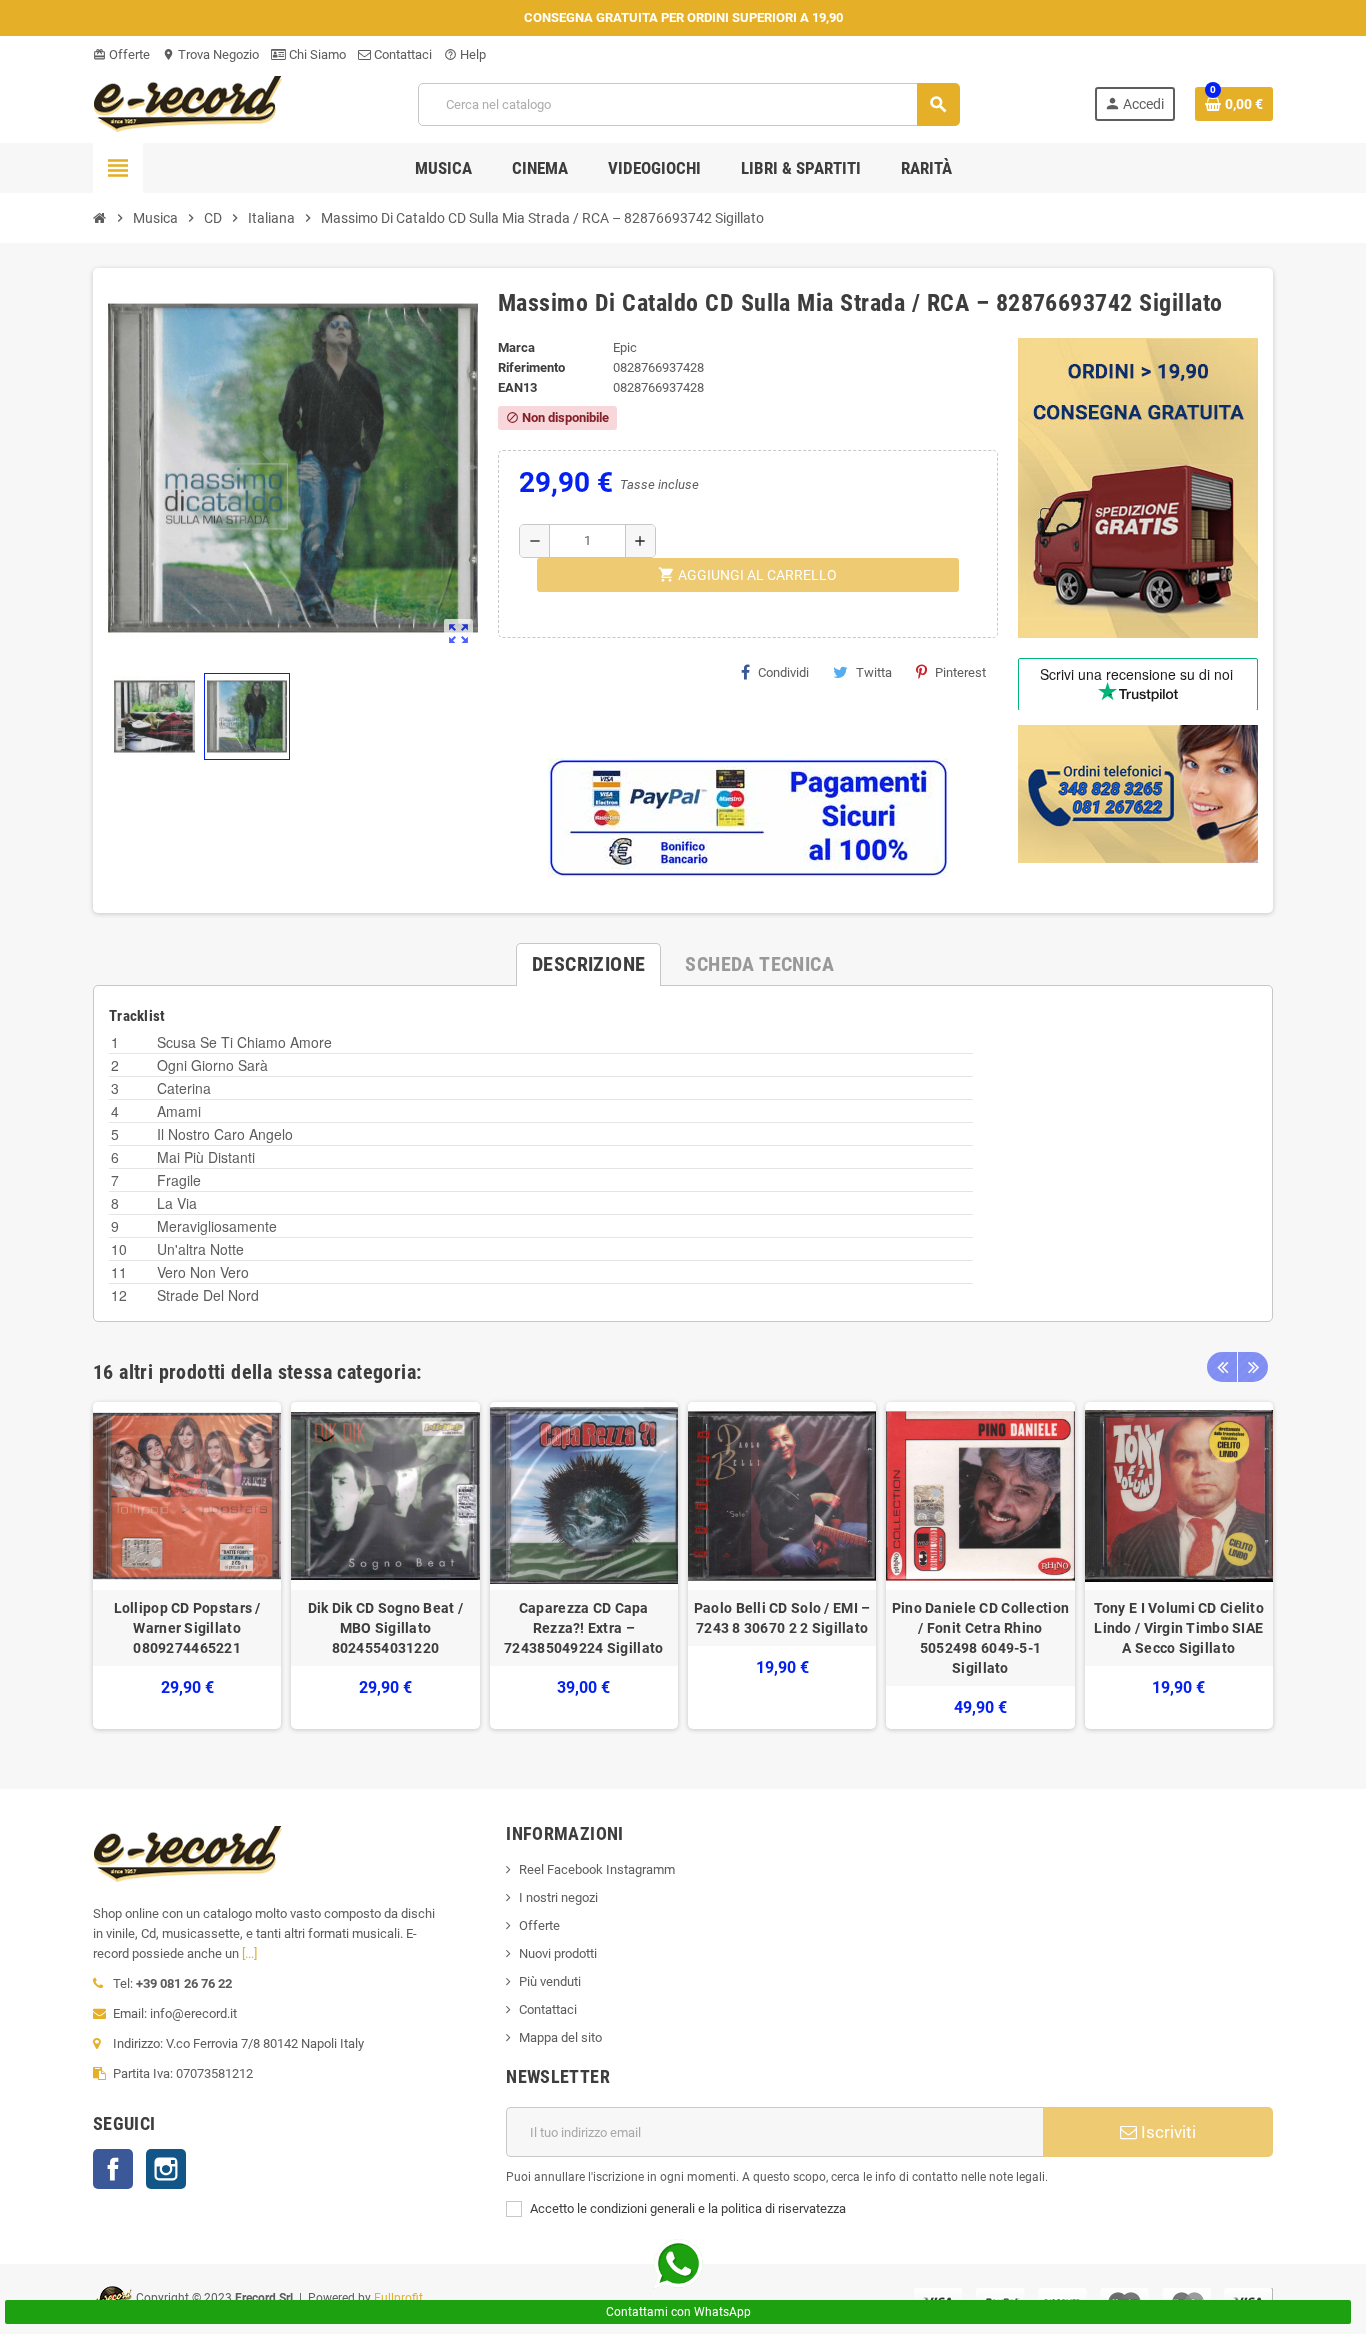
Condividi (783, 672)
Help (465, 54)
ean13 (517, 387)
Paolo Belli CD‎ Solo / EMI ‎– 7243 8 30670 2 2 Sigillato (782, 1618)
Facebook (113, 2169)
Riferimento (531, 367)
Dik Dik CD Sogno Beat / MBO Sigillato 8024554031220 (385, 1628)
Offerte (121, 54)
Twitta (874, 672)
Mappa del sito (560, 2037)
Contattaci (401, 54)
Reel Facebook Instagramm (597, 1869)
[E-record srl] (188, 102)
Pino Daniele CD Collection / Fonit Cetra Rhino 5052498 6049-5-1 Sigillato (980, 1638)
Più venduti (550, 1981)
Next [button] (1253, 1367)
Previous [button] (1222, 1367)
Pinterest (960, 672)
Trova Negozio (210, 54)
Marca (516, 347)
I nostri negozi (558, 1897)
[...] (249, 1953)
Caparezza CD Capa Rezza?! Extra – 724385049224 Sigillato (583, 1628)
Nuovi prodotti (558, 1953)
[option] (187, 1565)
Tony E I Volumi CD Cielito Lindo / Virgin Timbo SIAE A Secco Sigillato (1179, 1628)
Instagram (166, 2169)
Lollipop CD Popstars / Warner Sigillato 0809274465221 (187, 1628)
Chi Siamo (316, 54)
